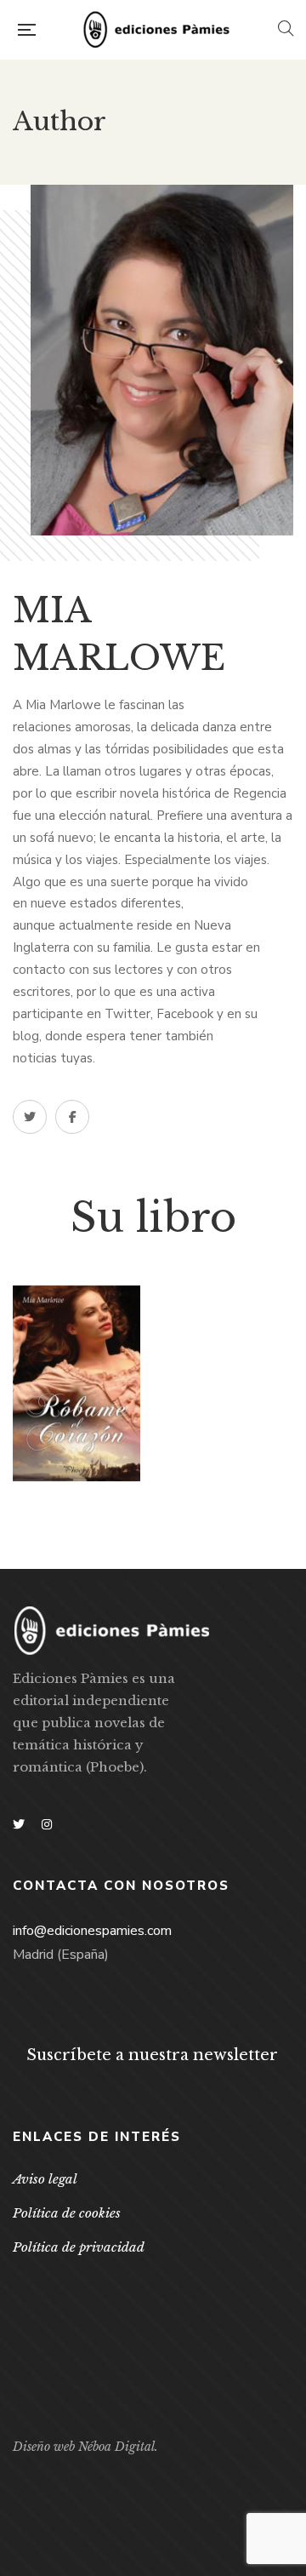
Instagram (47, 1824)
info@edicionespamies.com (92, 1931)
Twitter (19, 1824)
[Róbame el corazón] (76, 1383)
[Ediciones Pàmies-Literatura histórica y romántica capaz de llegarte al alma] (156, 30)
